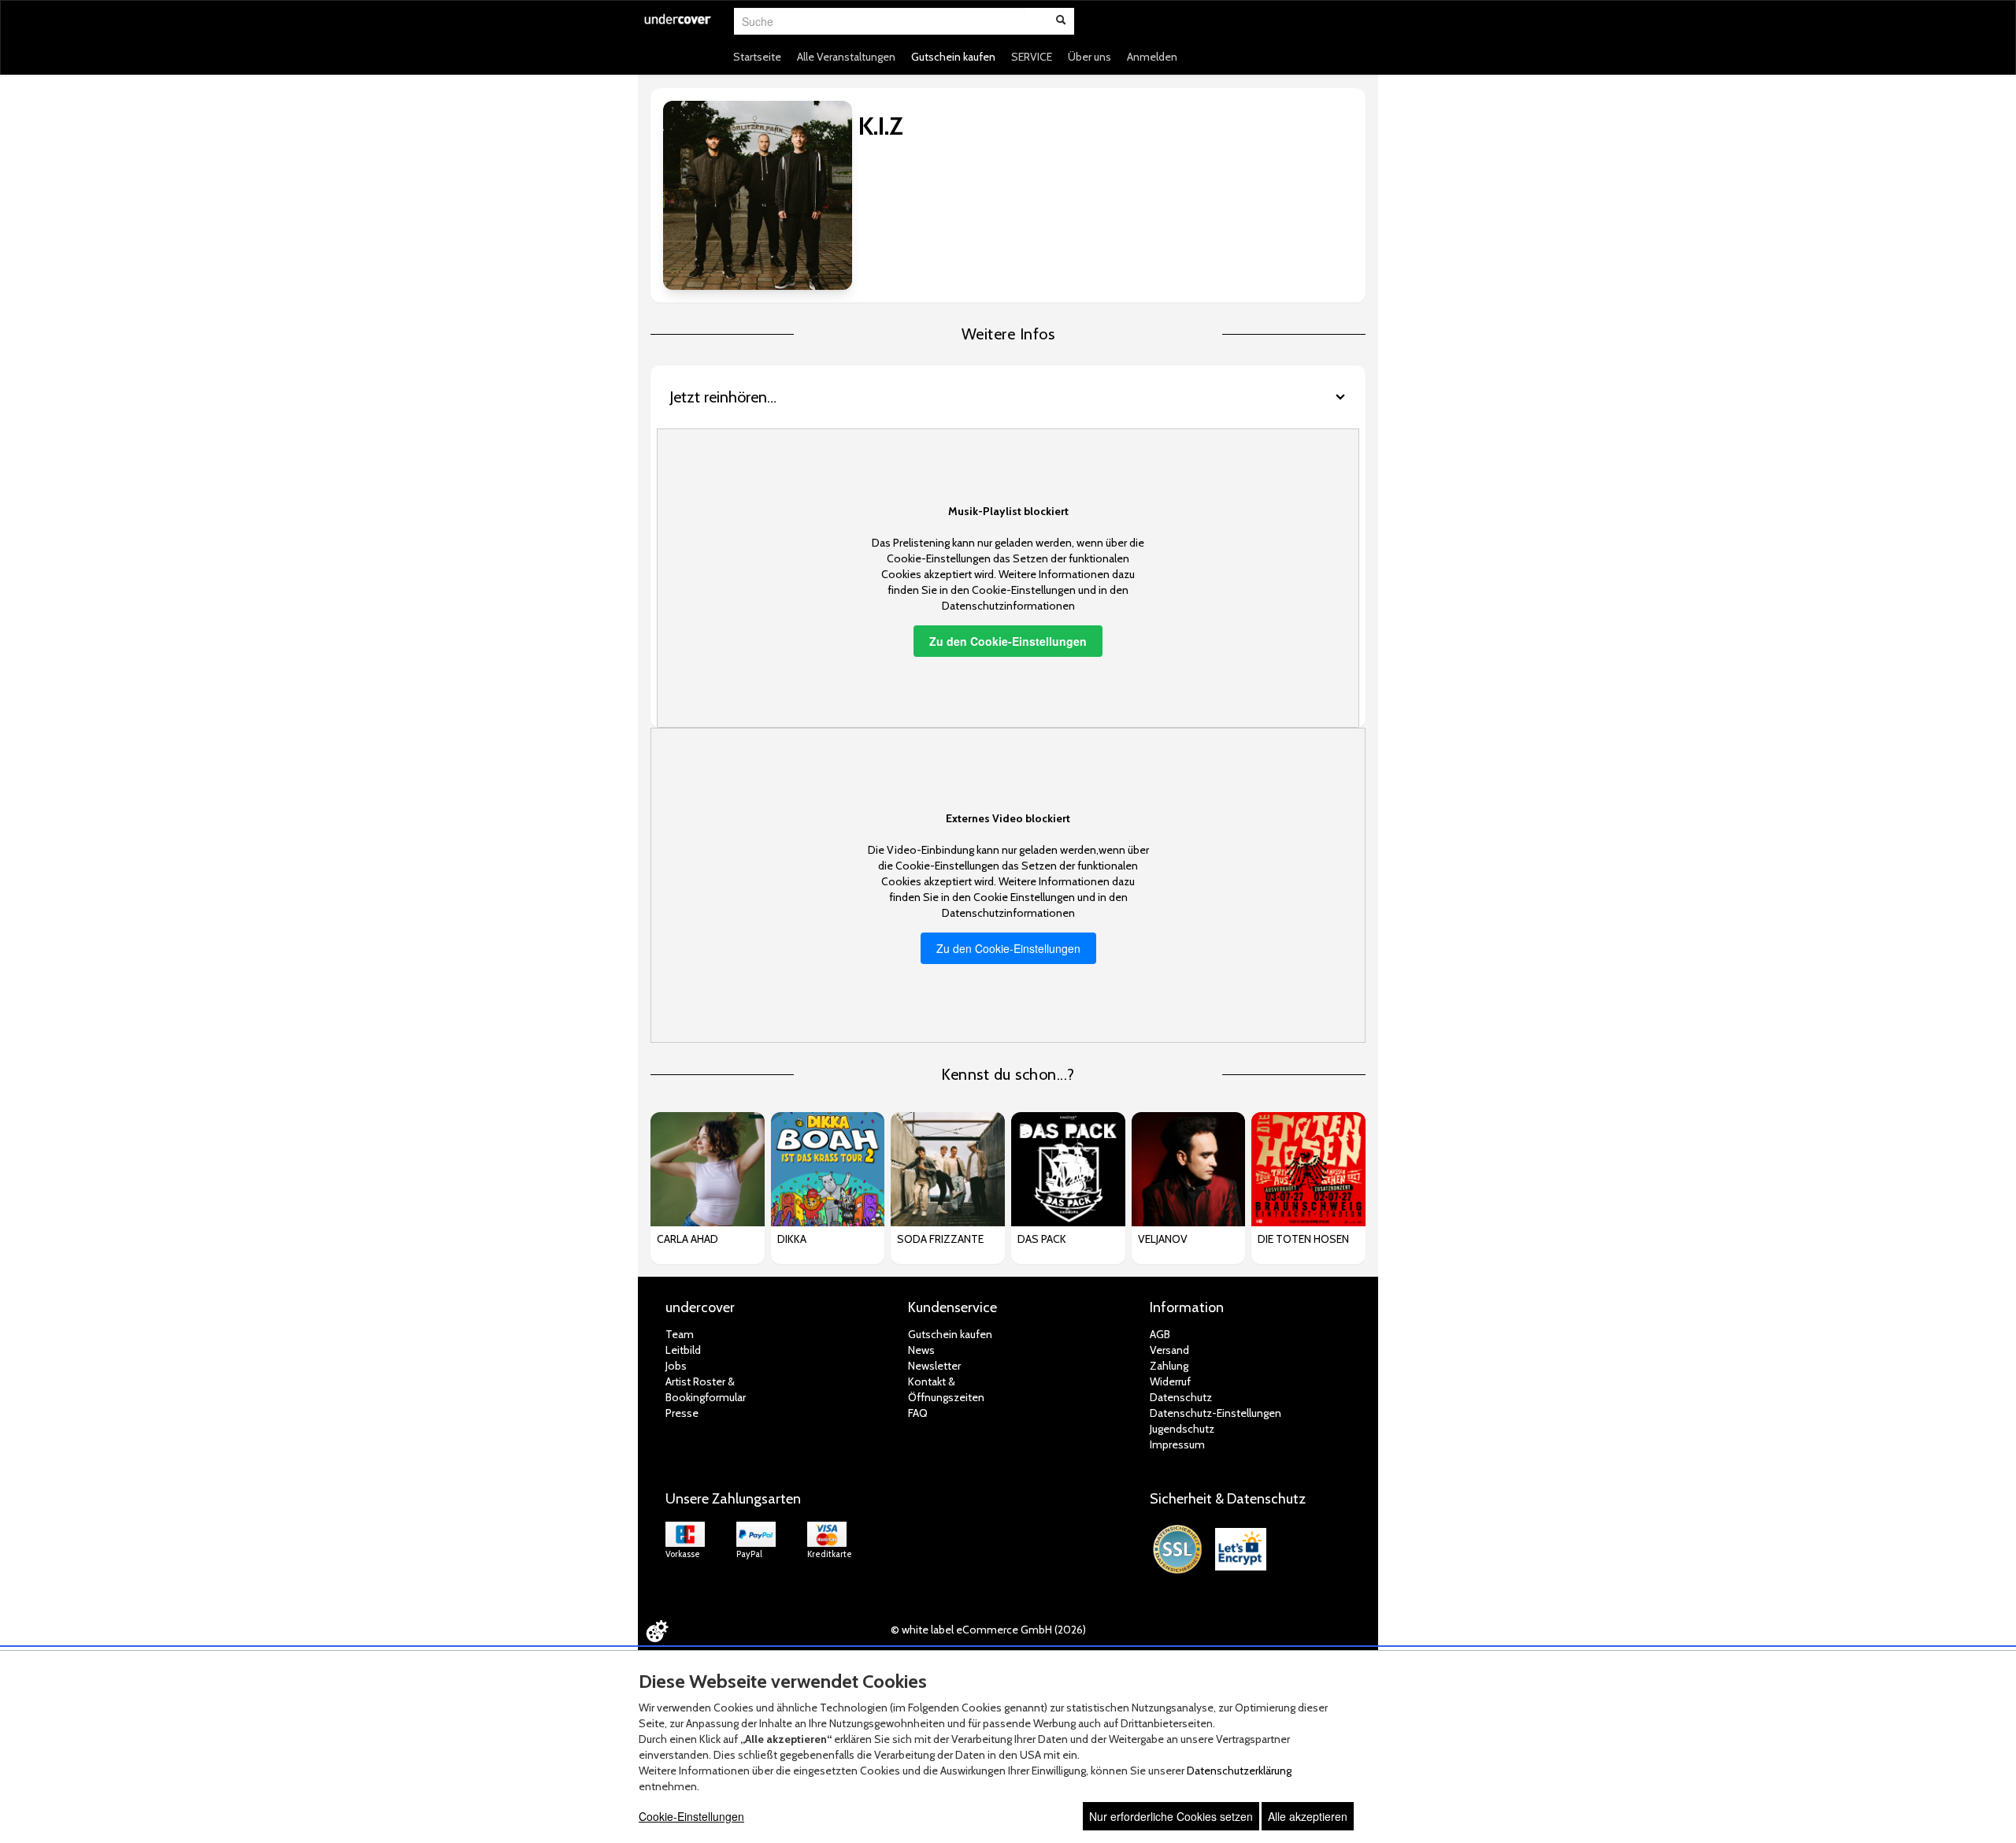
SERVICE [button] (1032, 57)
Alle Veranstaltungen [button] (846, 57)
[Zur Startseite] (678, 29)
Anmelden (1152, 57)
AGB (1160, 1334)
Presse (682, 1413)
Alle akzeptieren (1308, 1816)
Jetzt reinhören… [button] (723, 397)
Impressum (1177, 1444)
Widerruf (1170, 1381)
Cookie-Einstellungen (691, 1816)
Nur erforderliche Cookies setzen (1171, 1816)
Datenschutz (1181, 1397)
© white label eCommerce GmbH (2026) (988, 1630)
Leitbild (683, 1350)
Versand (1169, 1350)
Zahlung (1169, 1366)
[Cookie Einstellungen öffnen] (657, 1631)
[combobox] (880, 21)
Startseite (757, 57)
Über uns (1090, 57)
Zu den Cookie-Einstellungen (1008, 641)
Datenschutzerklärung (1239, 1771)
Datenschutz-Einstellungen (1216, 1413)
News (921, 1350)
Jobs (676, 1366)
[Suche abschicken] (1061, 21)
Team (680, 1334)
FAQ (918, 1413)
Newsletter (934, 1366)
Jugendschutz (1182, 1429)
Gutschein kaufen (953, 57)
